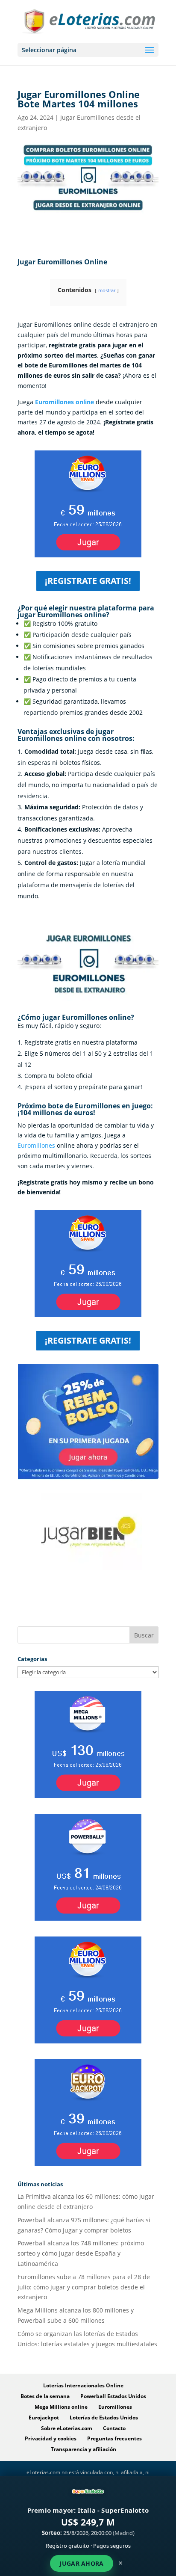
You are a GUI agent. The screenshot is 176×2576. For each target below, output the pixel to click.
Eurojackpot (44, 2418)
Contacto (114, 2428)
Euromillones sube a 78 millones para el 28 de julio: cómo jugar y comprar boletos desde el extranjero (84, 2287)
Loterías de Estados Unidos (104, 2418)
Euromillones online (65, 402)
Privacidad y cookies (51, 2438)
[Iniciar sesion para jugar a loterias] (88, 1480)
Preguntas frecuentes (114, 2438)
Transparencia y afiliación (84, 2449)
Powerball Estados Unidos (113, 2396)
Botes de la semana (45, 2396)
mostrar (107, 290)
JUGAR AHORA (81, 2563)
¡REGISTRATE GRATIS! (88, 581)
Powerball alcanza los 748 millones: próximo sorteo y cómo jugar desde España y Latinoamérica (81, 2253)
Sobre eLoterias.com (67, 2428)
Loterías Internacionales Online (83, 2385)
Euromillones (36, 1145)
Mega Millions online (61, 2407)
